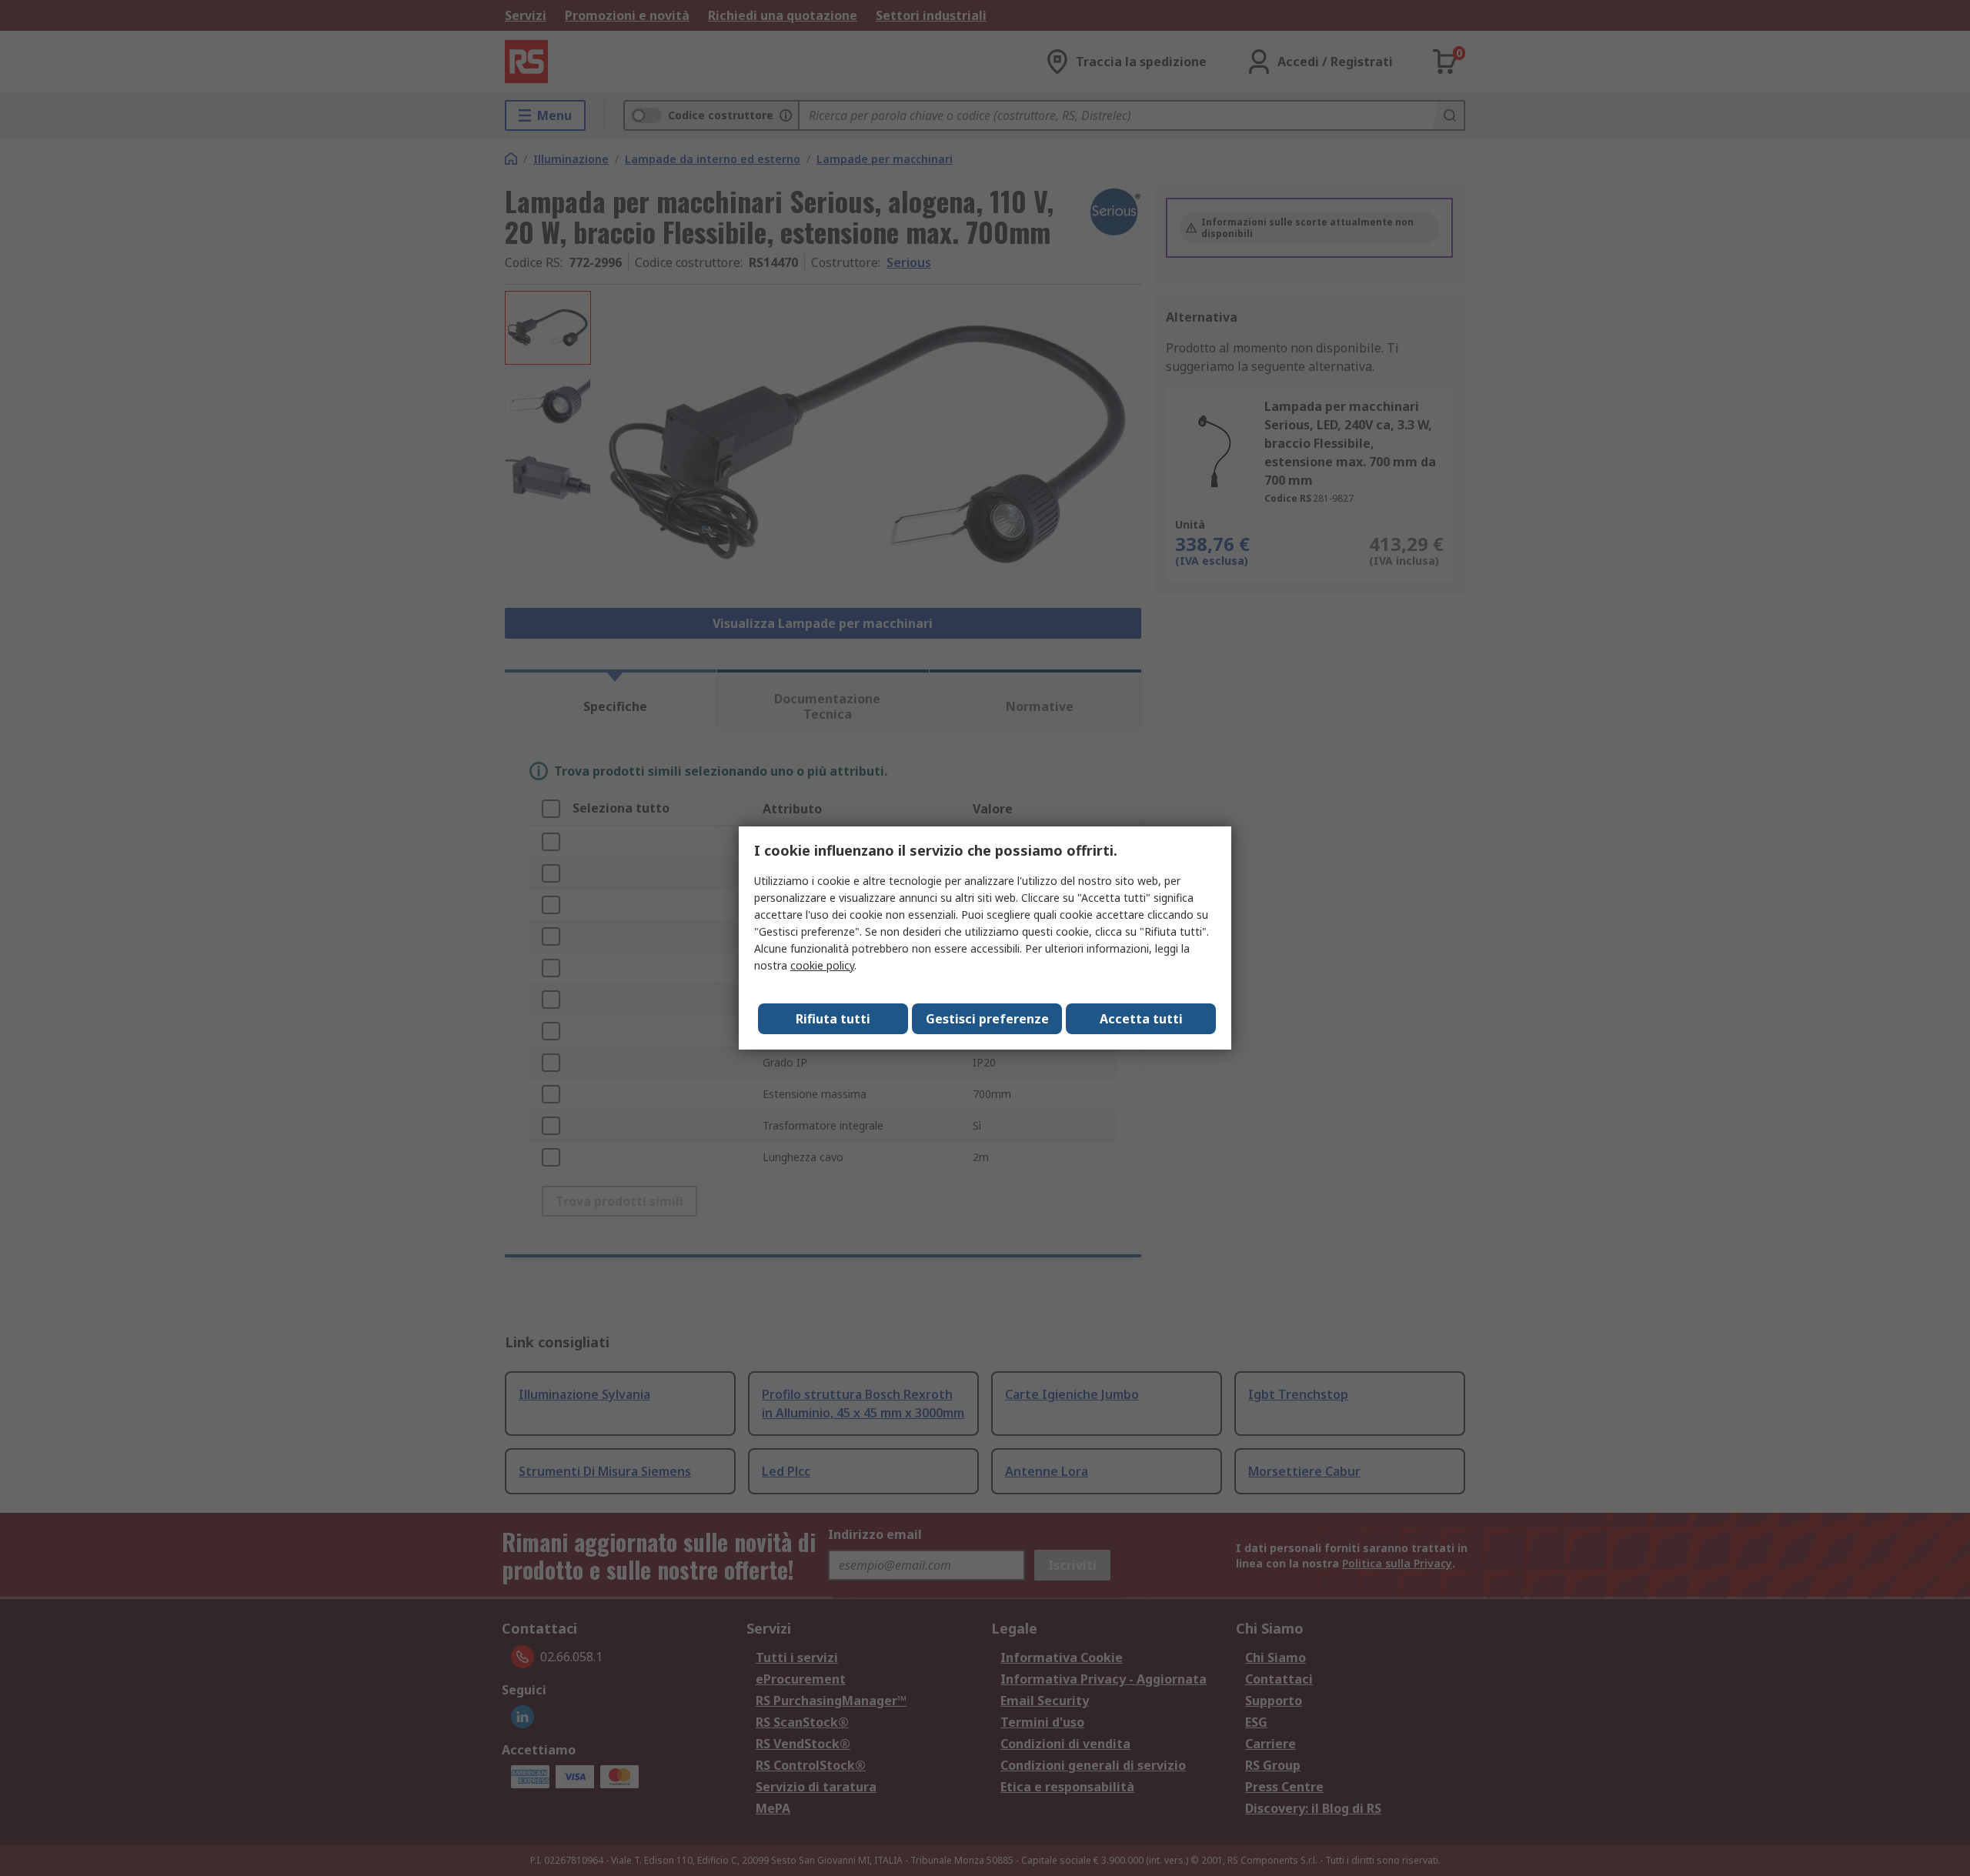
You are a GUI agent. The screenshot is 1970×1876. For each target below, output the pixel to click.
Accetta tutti (1141, 1019)
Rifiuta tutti (833, 1019)
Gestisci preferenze (987, 1019)
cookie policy (822, 965)
